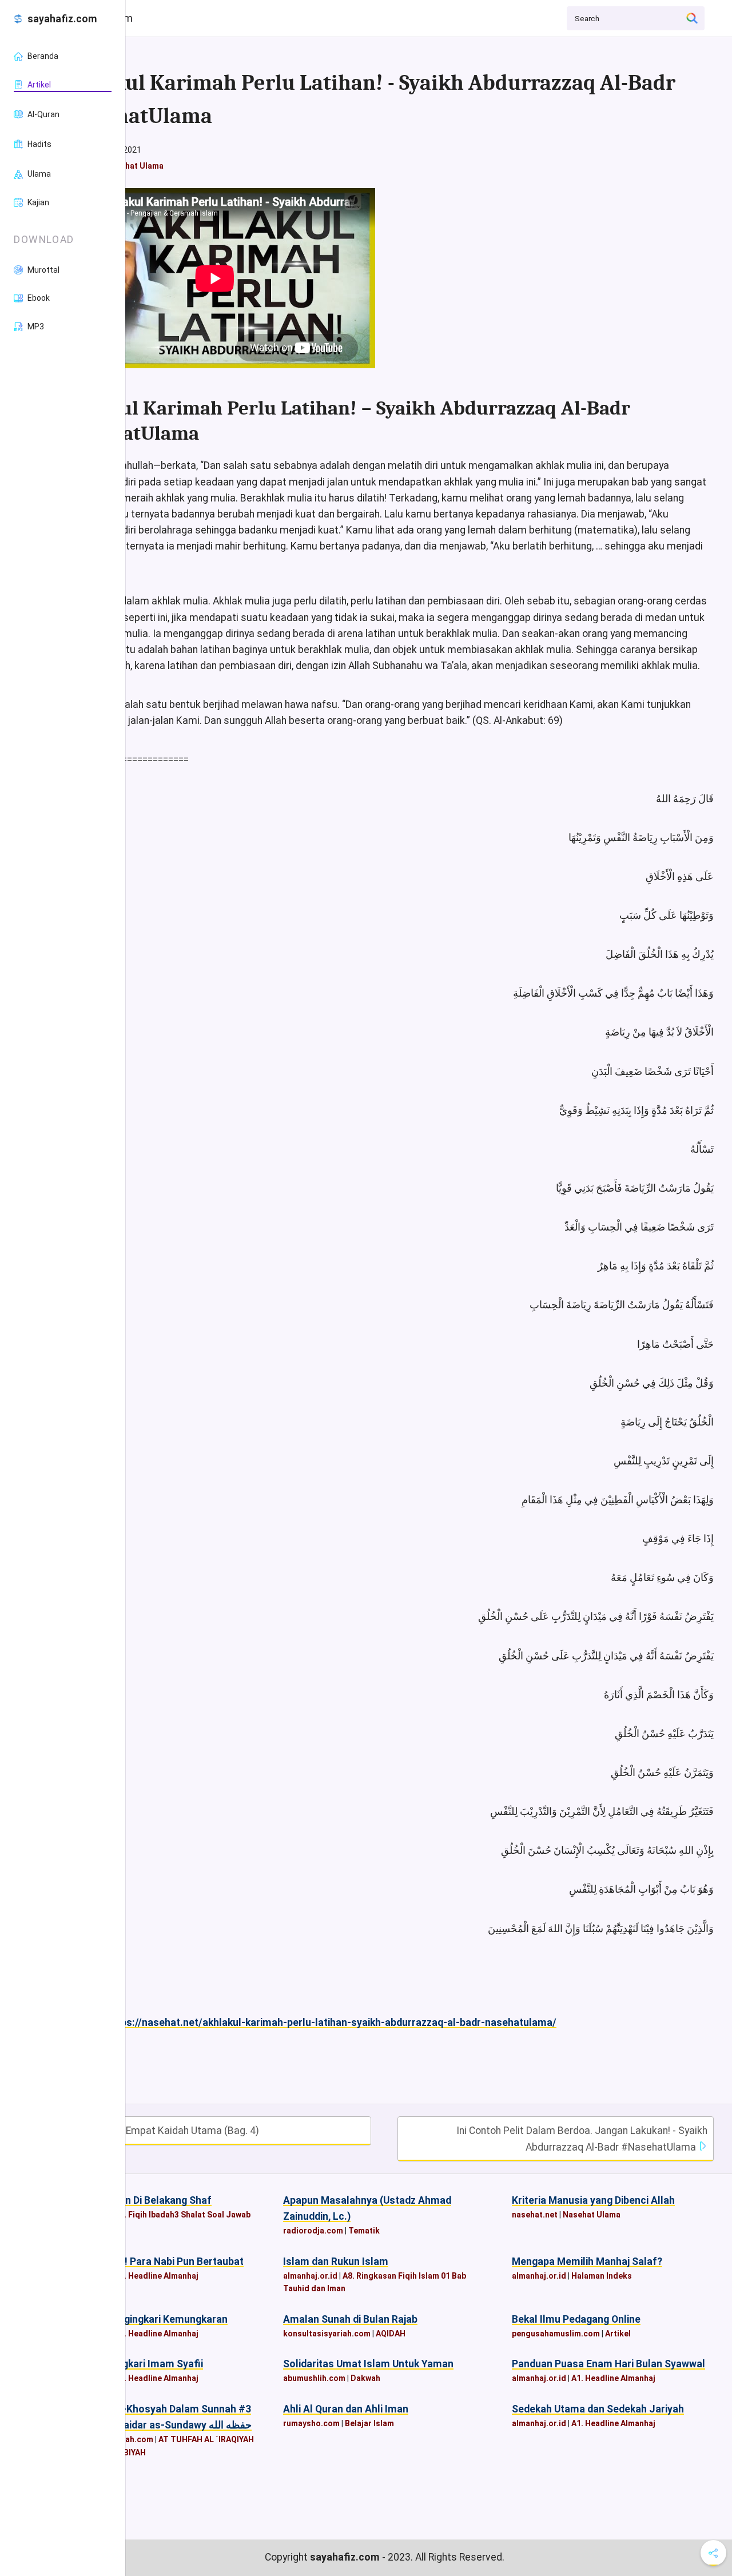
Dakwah (365, 2378)
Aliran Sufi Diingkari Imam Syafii (129, 2364)
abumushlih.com (314, 2378)
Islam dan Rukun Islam (336, 2262)
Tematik (364, 2231)
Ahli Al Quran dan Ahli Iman (346, 2409)
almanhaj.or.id (310, 2276)
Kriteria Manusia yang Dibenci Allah (593, 2200)
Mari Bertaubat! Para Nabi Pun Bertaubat (149, 2262)
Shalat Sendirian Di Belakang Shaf (133, 2200)
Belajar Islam (369, 2423)
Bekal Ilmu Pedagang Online (576, 2319)
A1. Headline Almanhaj (156, 2276)
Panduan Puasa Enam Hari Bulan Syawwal (608, 2364)
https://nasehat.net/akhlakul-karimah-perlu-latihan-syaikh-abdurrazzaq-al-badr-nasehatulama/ (332, 2022)
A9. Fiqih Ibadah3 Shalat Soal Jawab (182, 2215)
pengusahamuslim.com (556, 2334)
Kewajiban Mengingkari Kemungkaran (141, 2319)
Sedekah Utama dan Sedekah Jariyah (598, 2409)
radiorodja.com (313, 2231)
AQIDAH (391, 2334)
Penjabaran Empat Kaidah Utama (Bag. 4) (165, 2131)
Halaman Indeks (602, 2276)
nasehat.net (535, 2215)
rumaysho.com (311, 2423)
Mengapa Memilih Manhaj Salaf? (587, 2262)
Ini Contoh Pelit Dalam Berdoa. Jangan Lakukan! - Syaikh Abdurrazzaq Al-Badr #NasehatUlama (582, 2139)
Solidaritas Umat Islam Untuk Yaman (368, 2364)
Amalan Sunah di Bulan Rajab (350, 2319)
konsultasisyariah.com (327, 2334)
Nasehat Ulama (135, 166)
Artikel (618, 2334)
